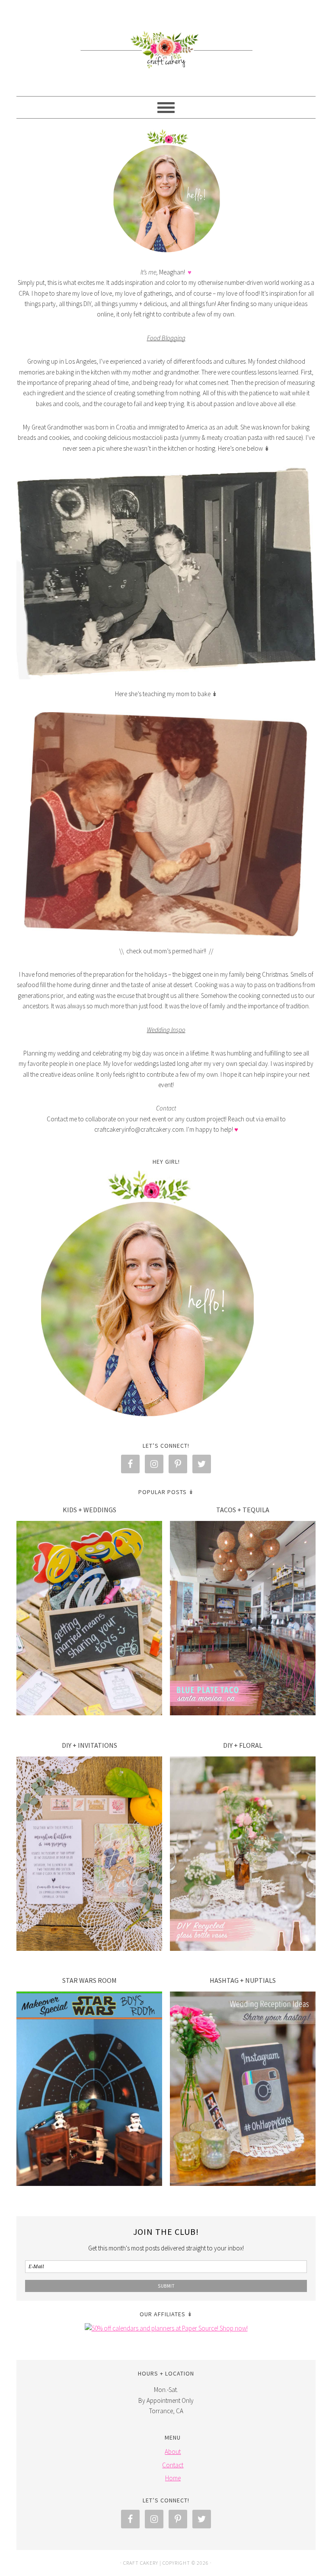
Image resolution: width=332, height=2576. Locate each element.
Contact (173, 2465)
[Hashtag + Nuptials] (243, 2090)
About (173, 2452)
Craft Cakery (166, 44)
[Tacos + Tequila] (243, 1620)
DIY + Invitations (89, 1745)
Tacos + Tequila (243, 1510)
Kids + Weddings (89, 1510)
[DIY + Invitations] (89, 1855)
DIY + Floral (243, 1745)
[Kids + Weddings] (89, 1620)
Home (173, 2478)
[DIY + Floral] (243, 1855)
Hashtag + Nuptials (243, 1980)
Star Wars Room (89, 1980)
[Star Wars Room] (89, 2090)
